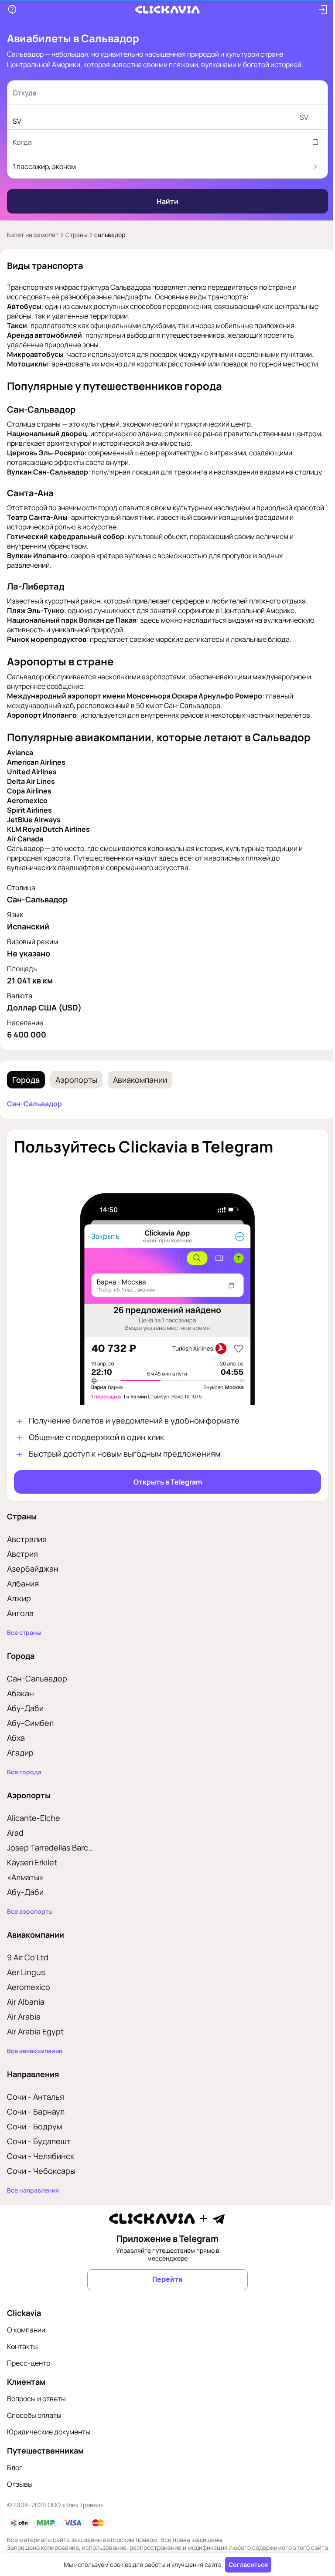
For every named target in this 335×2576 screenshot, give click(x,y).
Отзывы (20, 2498)
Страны (76, 235)
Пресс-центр (29, 2377)
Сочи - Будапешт (39, 2155)
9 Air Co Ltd (28, 1971)
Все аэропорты (30, 1925)
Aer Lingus (26, 1986)
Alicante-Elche (34, 1832)
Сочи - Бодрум (34, 2140)
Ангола (20, 1627)
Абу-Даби (25, 1722)
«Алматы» (25, 1891)
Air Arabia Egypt (35, 2045)
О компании (26, 2344)
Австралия (27, 1553)
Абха (16, 1752)
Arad (15, 1847)
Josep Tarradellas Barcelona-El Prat (52, 1861)
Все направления (33, 2204)
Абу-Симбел (30, 1737)
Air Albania (26, 2016)
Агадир (20, 1766)
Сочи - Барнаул (36, 2125)
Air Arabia (24, 2030)
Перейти (164, 2293)
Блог (15, 2481)
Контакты (22, 2360)
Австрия (22, 1568)
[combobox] (156, 93)
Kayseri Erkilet (32, 1876)
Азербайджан (33, 1583)
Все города (24, 1786)
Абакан (21, 1707)
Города (26, 1099)
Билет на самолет (33, 235)
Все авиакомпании (35, 2065)
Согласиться (245, 2564)
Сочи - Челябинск (41, 2170)
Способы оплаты (34, 2429)
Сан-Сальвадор (34, 1123)
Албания (23, 1597)
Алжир (19, 1612)
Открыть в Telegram (164, 1496)
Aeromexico (29, 2001)
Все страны (24, 1647)
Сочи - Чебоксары (41, 2185)
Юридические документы (49, 2446)
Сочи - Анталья (36, 2111)
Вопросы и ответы (36, 2413)
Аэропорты (76, 1099)
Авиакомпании (140, 1099)
